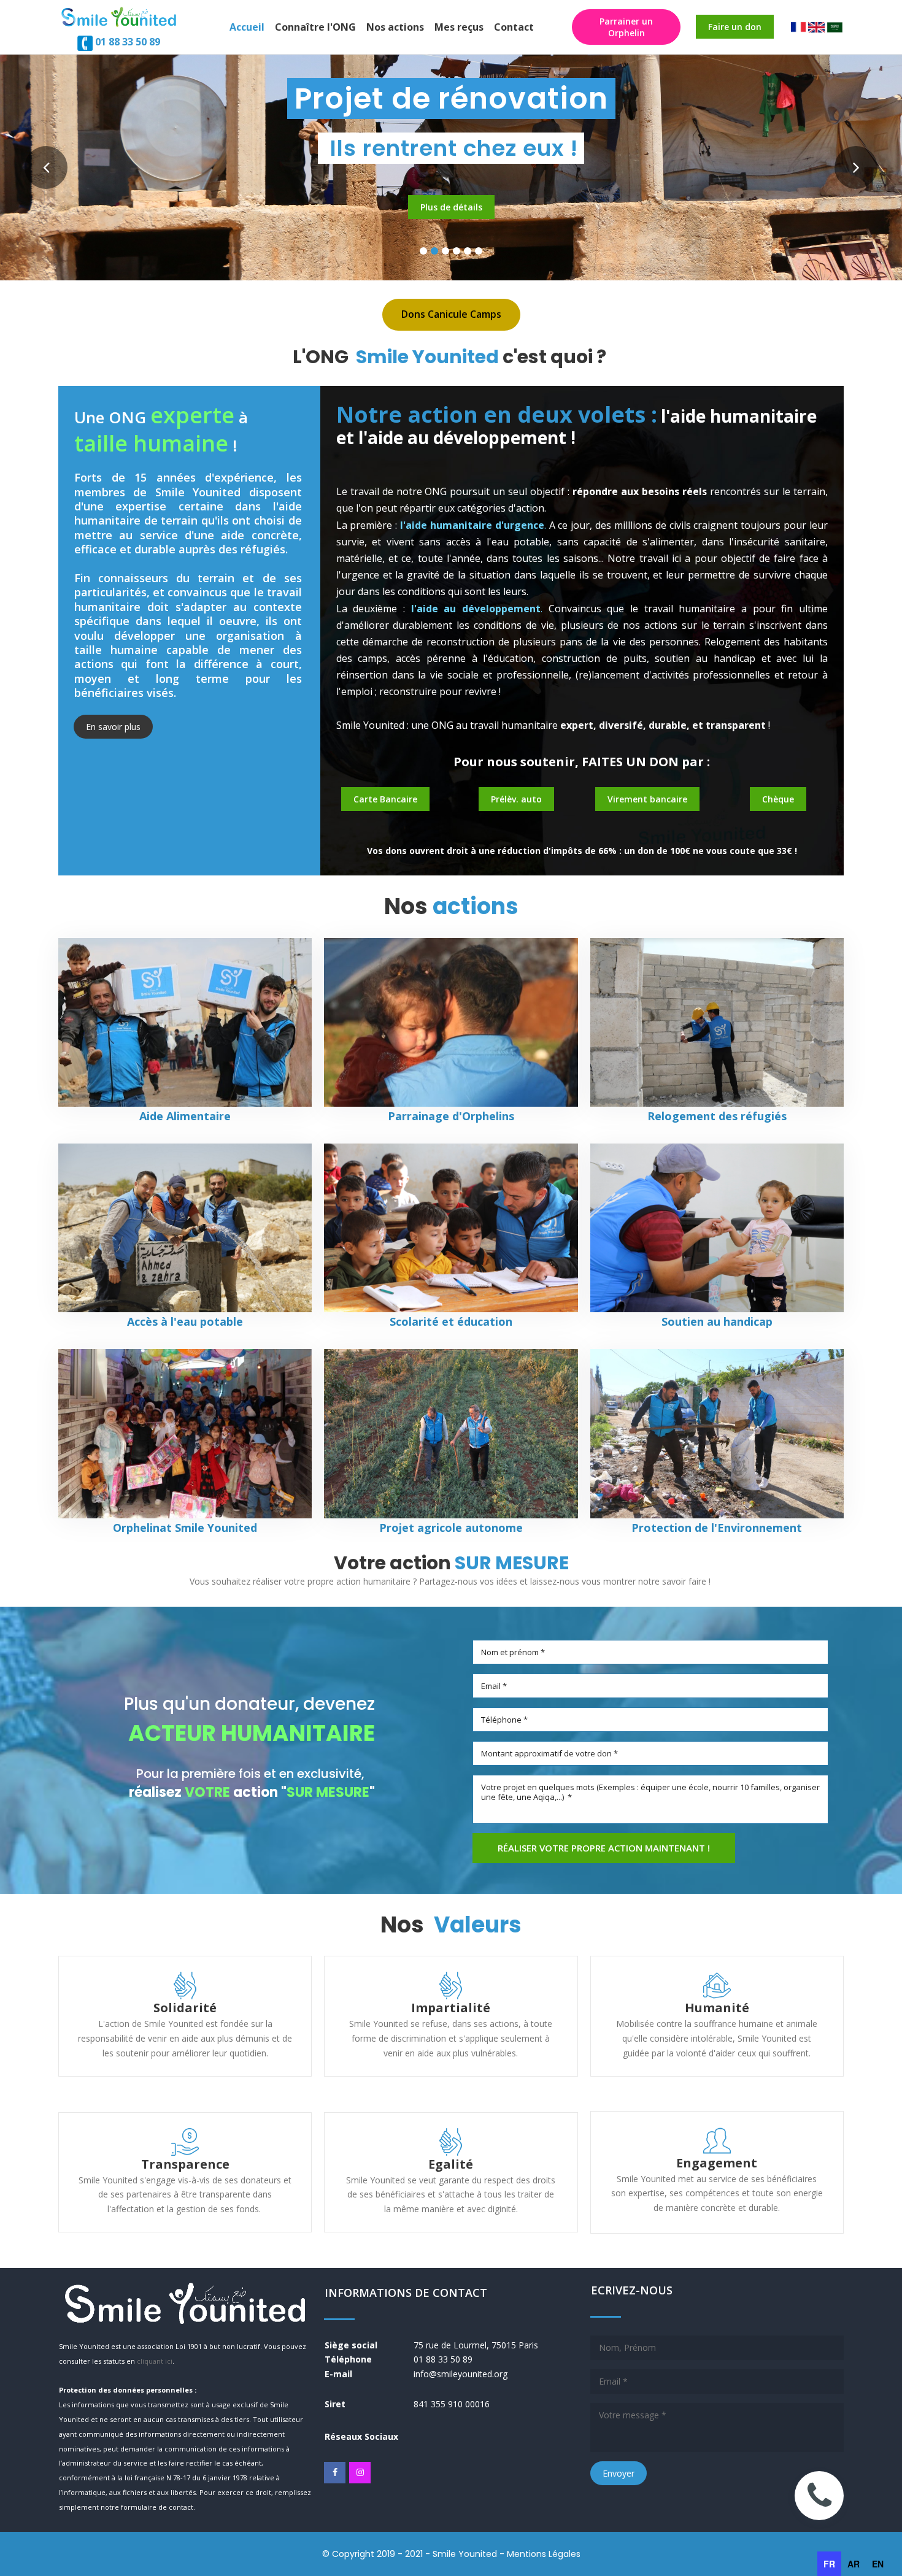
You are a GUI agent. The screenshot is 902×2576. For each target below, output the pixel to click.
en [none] (878, 2564)
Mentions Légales (544, 2554)
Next (856, 167)
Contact (514, 27)
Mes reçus (459, 27)
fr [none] (829, 2564)
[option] (854, 2564)
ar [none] (854, 2564)
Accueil (247, 27)
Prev (46, 167)
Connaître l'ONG (315, 27)
